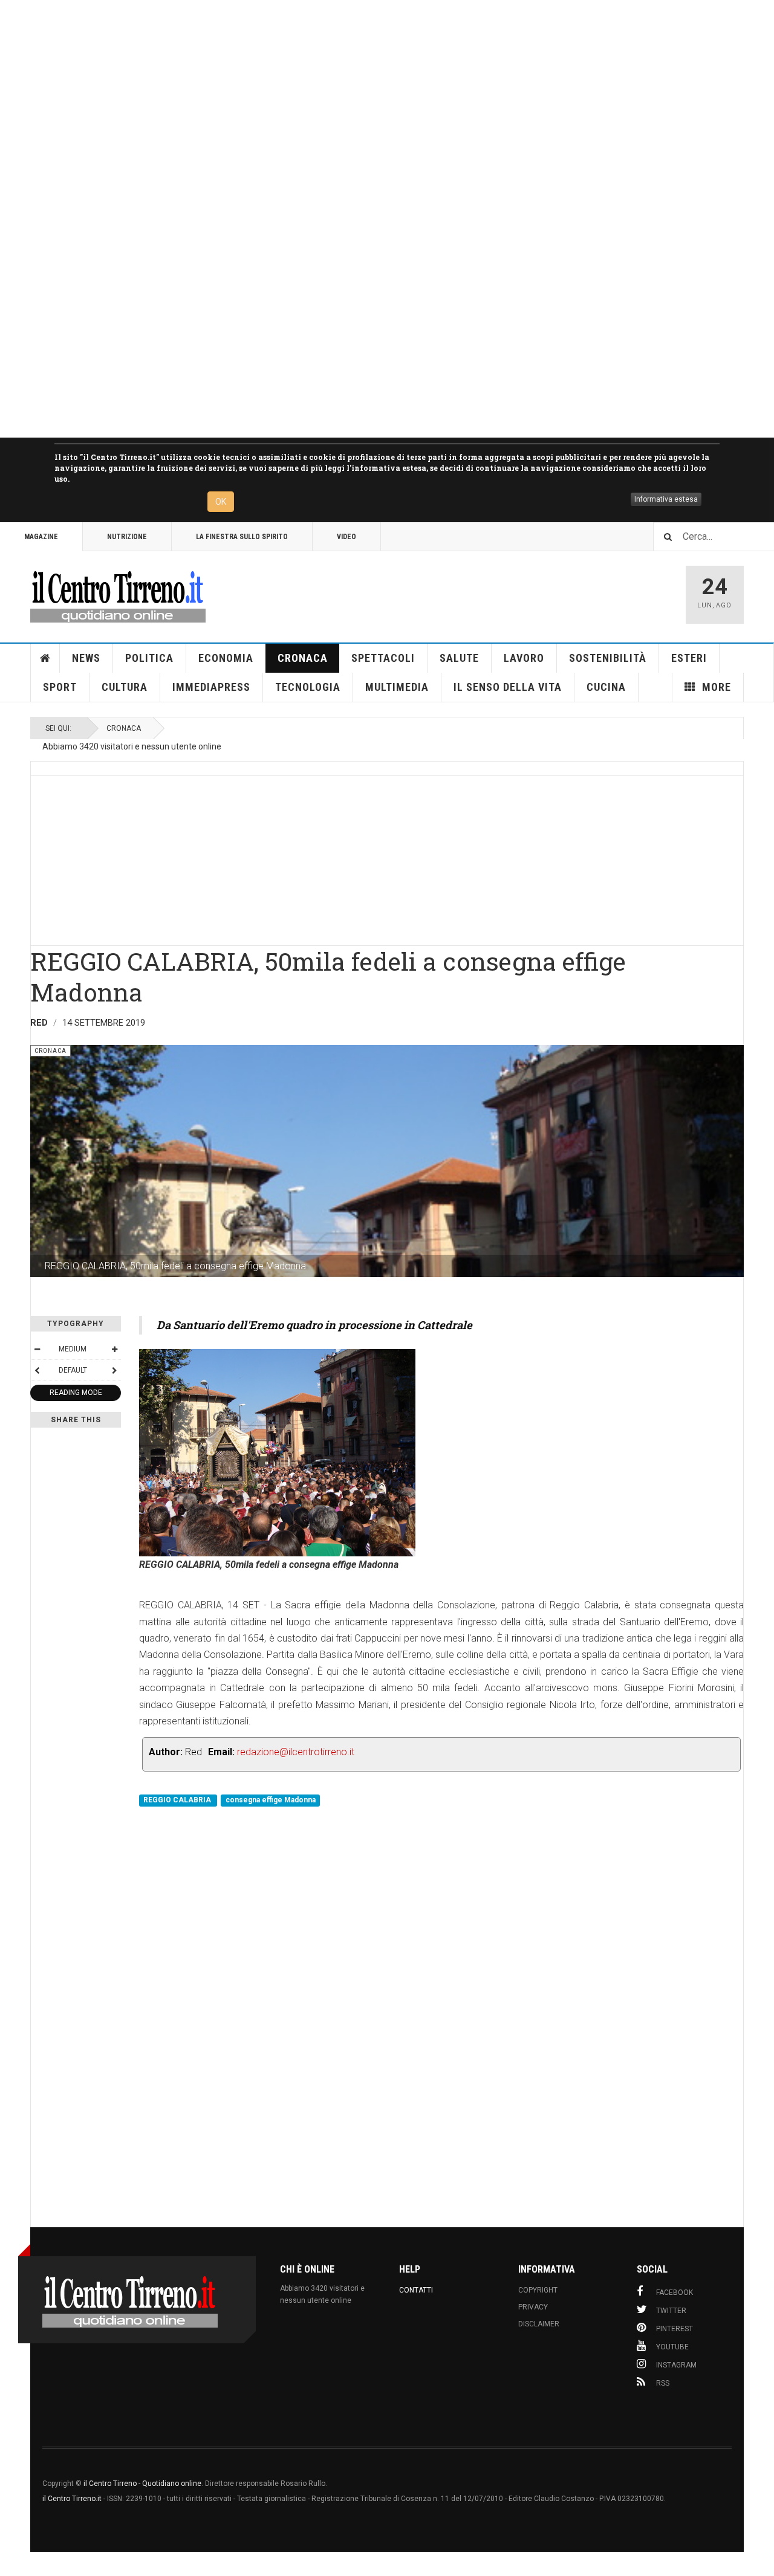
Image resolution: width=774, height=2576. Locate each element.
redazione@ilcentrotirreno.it (296, 1752)
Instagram (676, 2365)
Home (45, 658)
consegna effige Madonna (271, 1800)
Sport (60, 687)
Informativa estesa (666, 499)
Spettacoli (383, 658)
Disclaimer (539, 2324)
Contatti (416, 2290)
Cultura (125, 687)
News (86, 658)
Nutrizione (127, 537)
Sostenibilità (608, 658)
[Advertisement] (363, 219)
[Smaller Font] (37, 1349)
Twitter (671, 2311)
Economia (226, 658)
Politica (149, 658)
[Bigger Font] (114, 1349)
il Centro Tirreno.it (72, 2499)
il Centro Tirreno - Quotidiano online (142, 2484)
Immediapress (211, 687)
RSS (663, 2383)
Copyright (538, 2290)
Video (346, 537)
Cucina (606, 687)
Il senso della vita (508, 687)
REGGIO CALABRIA (178, 1800)
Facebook (675, 2293)
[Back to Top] (12, 2564)
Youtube (672, 2347)
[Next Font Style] (114, 1370)
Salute (459, 658)
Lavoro (524, 658)
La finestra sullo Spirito (242, 537)
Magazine (41, 537)
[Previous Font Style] (37, 1370)
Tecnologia (308, 687)
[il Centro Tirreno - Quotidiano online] (118, 595)
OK (221, 502)
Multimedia (397, 687)
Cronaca (303, 658)
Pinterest (675, 2329)
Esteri (689, 658)
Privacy (533, 2307)
